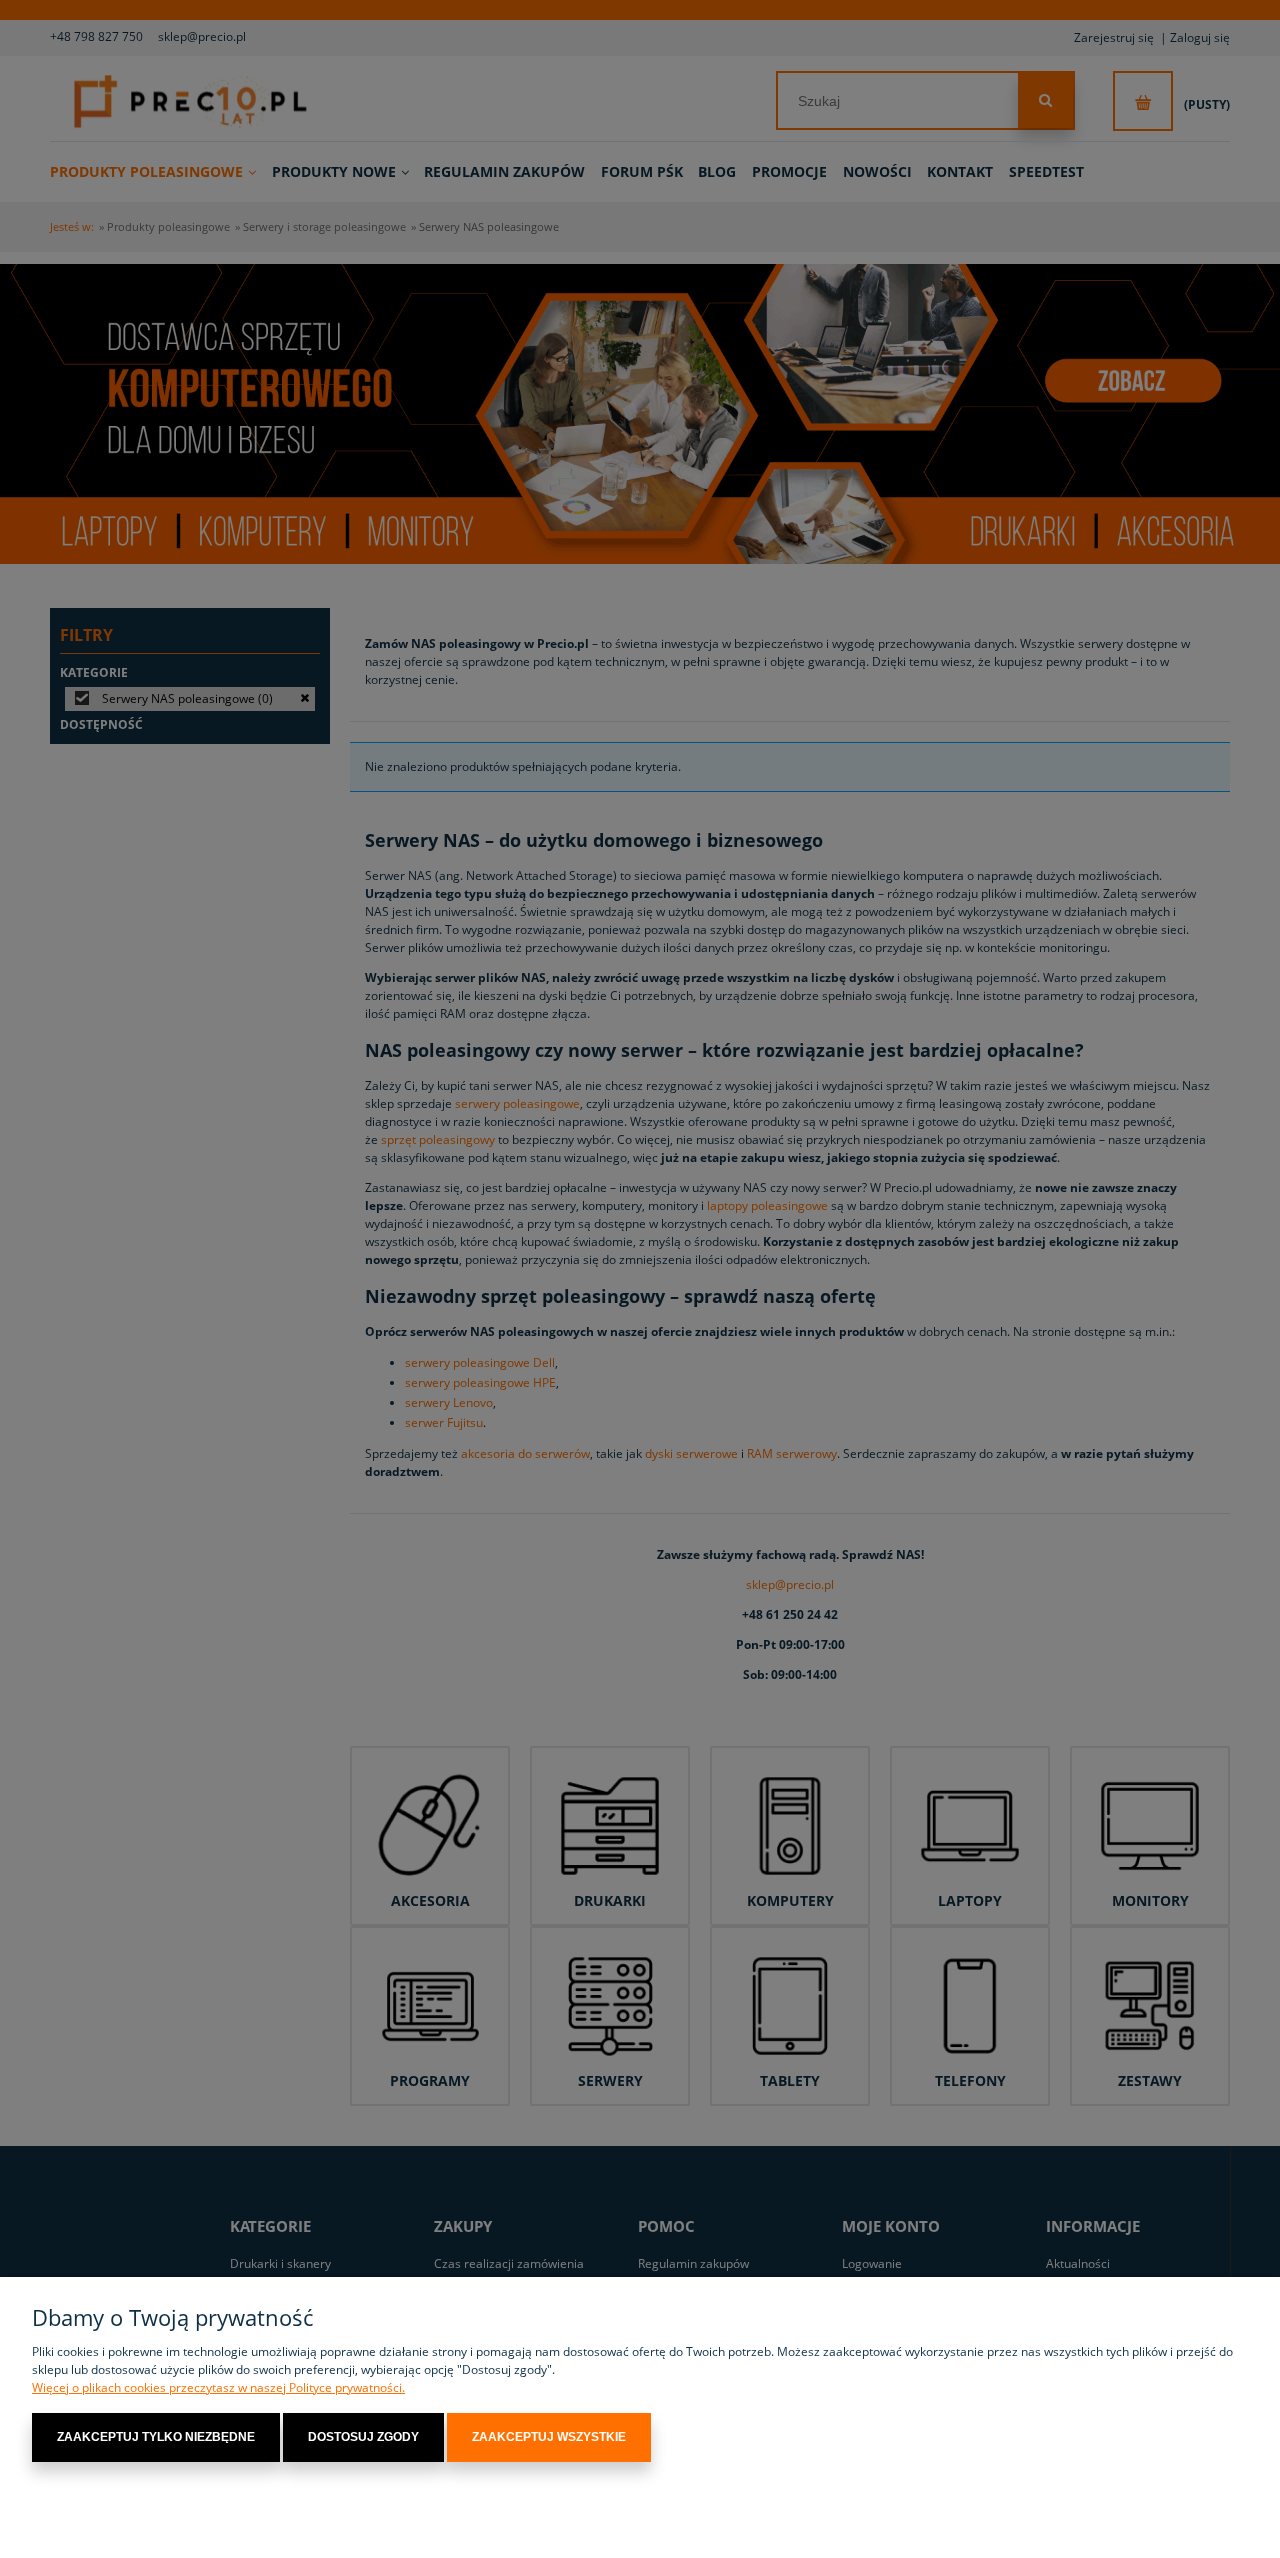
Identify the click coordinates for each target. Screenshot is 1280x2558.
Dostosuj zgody (363, 2437)
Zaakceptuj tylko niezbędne (156, 2437)
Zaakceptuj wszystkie (549, 2437)
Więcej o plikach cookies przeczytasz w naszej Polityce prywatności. (218, 2387)
